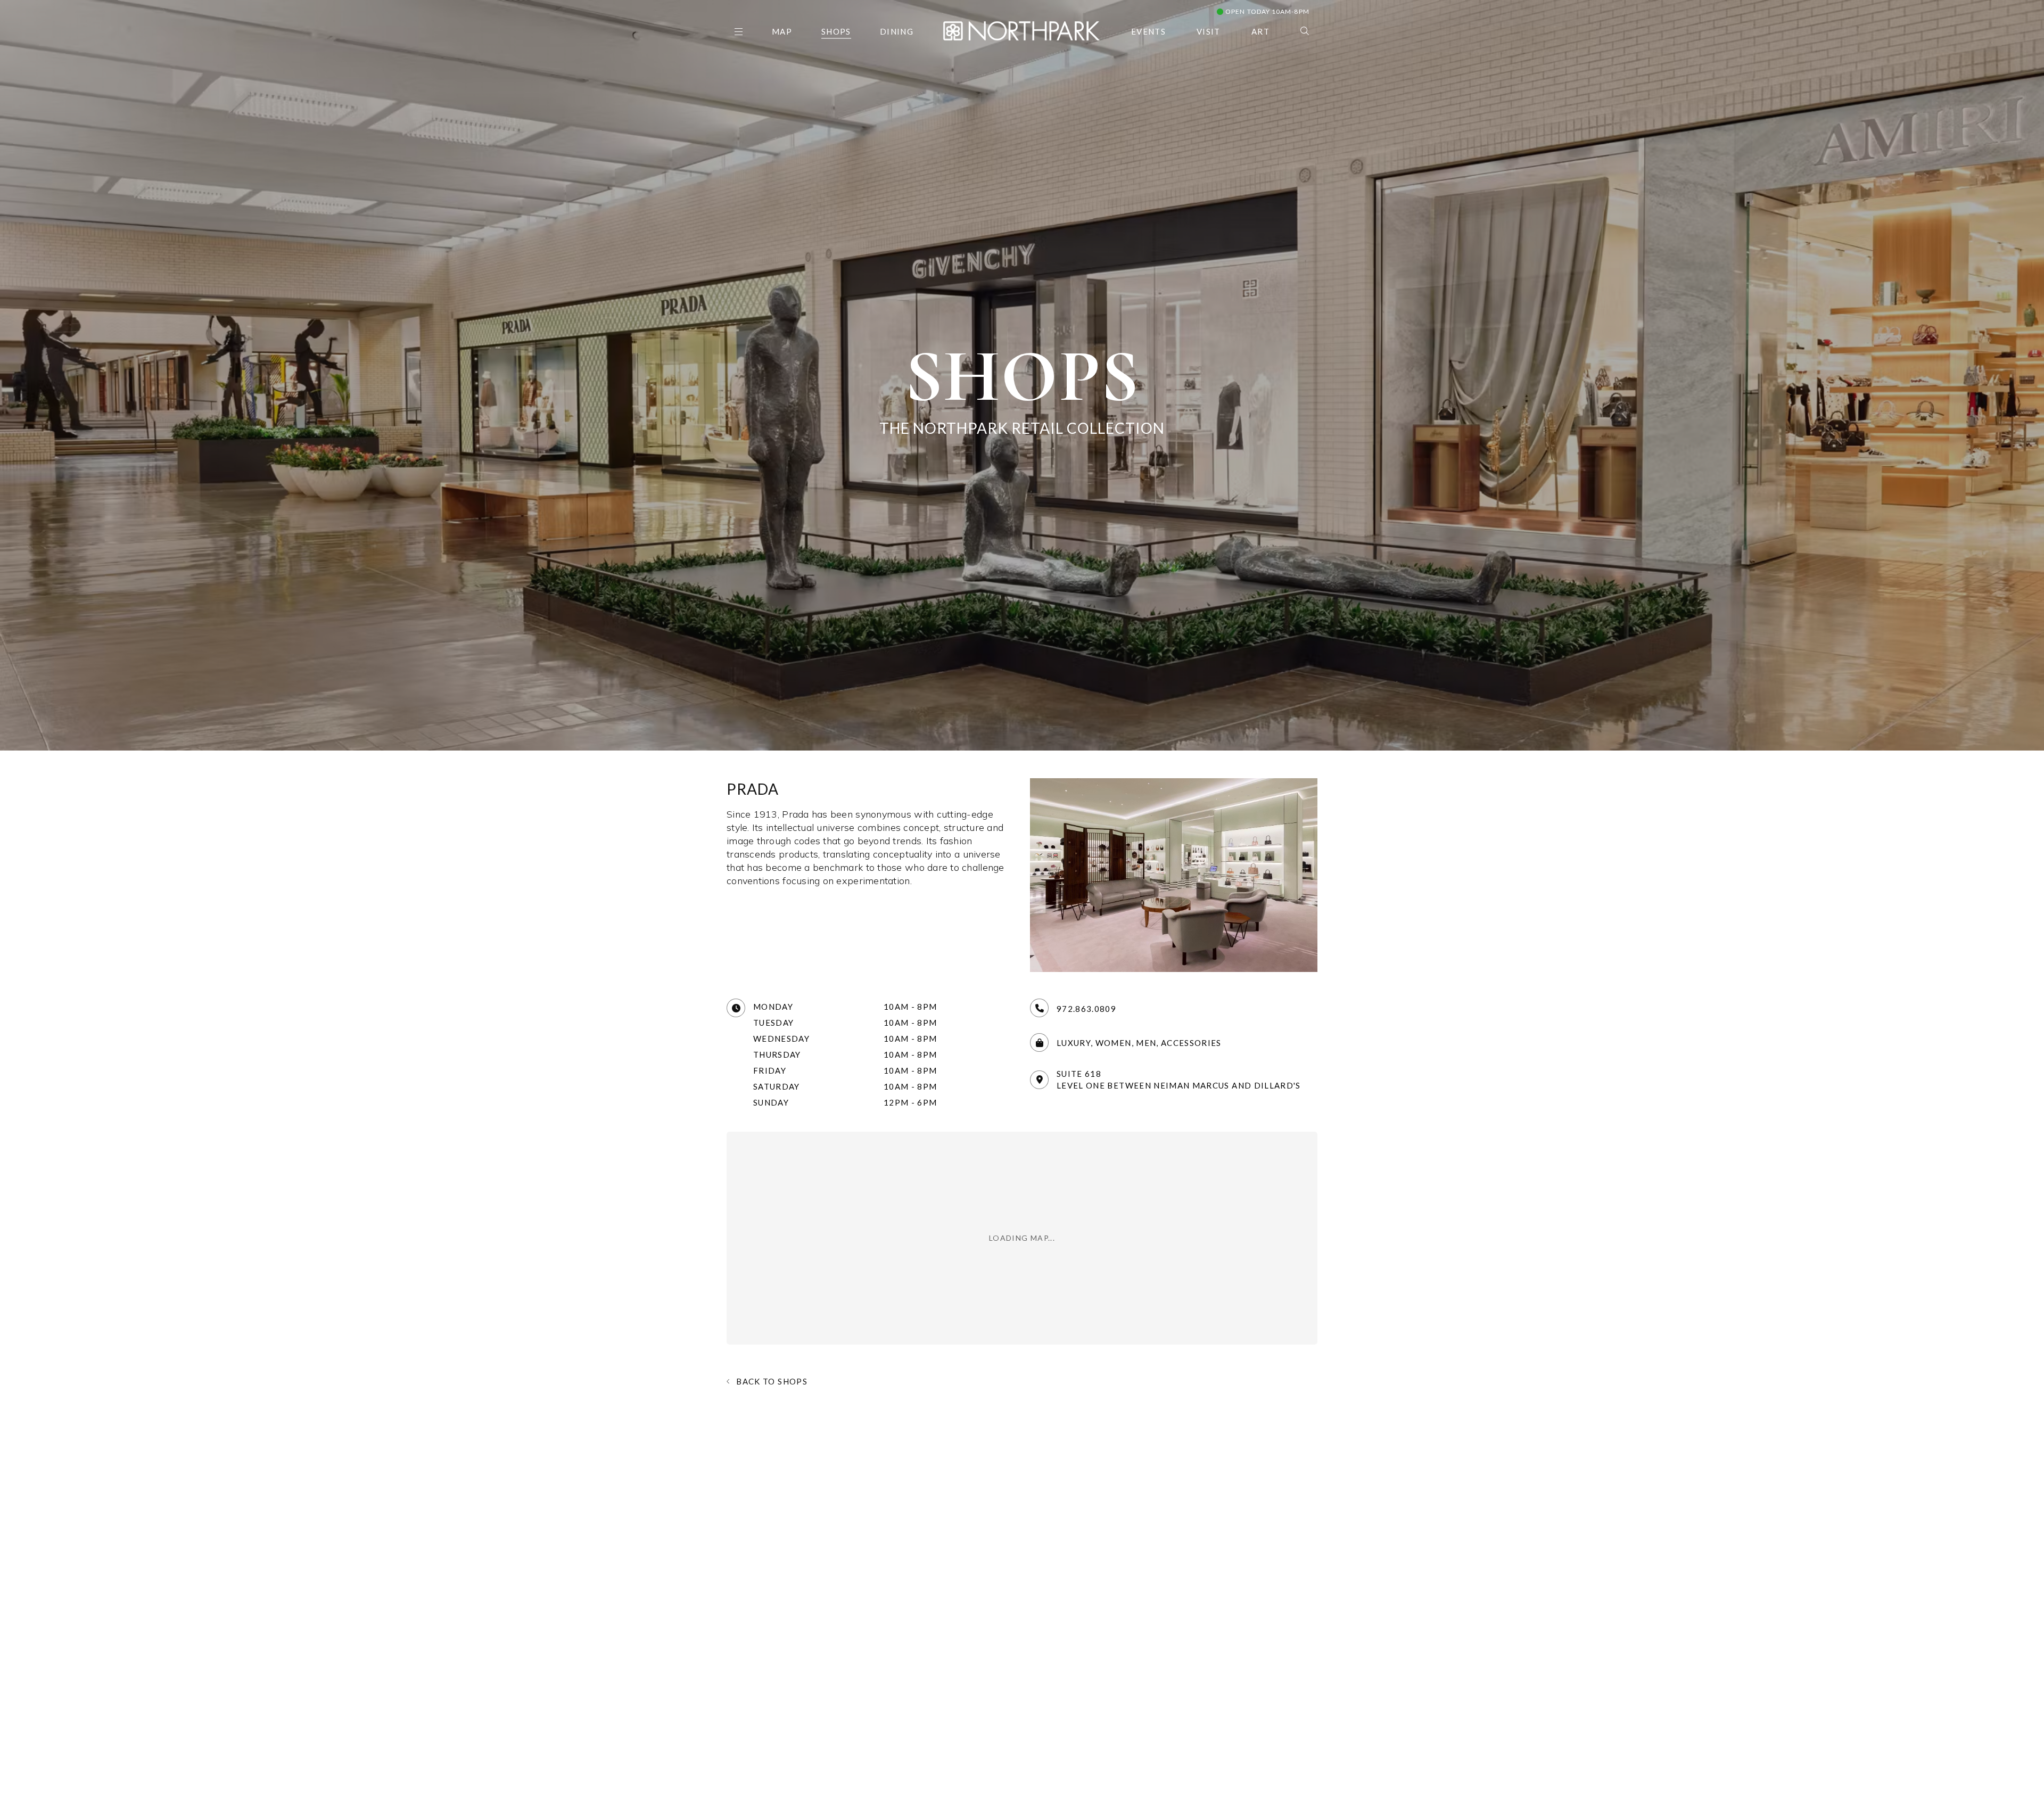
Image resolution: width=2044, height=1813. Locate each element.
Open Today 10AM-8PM (1267, 11)
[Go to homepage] (1021, 30)
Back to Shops (772, 1381)
